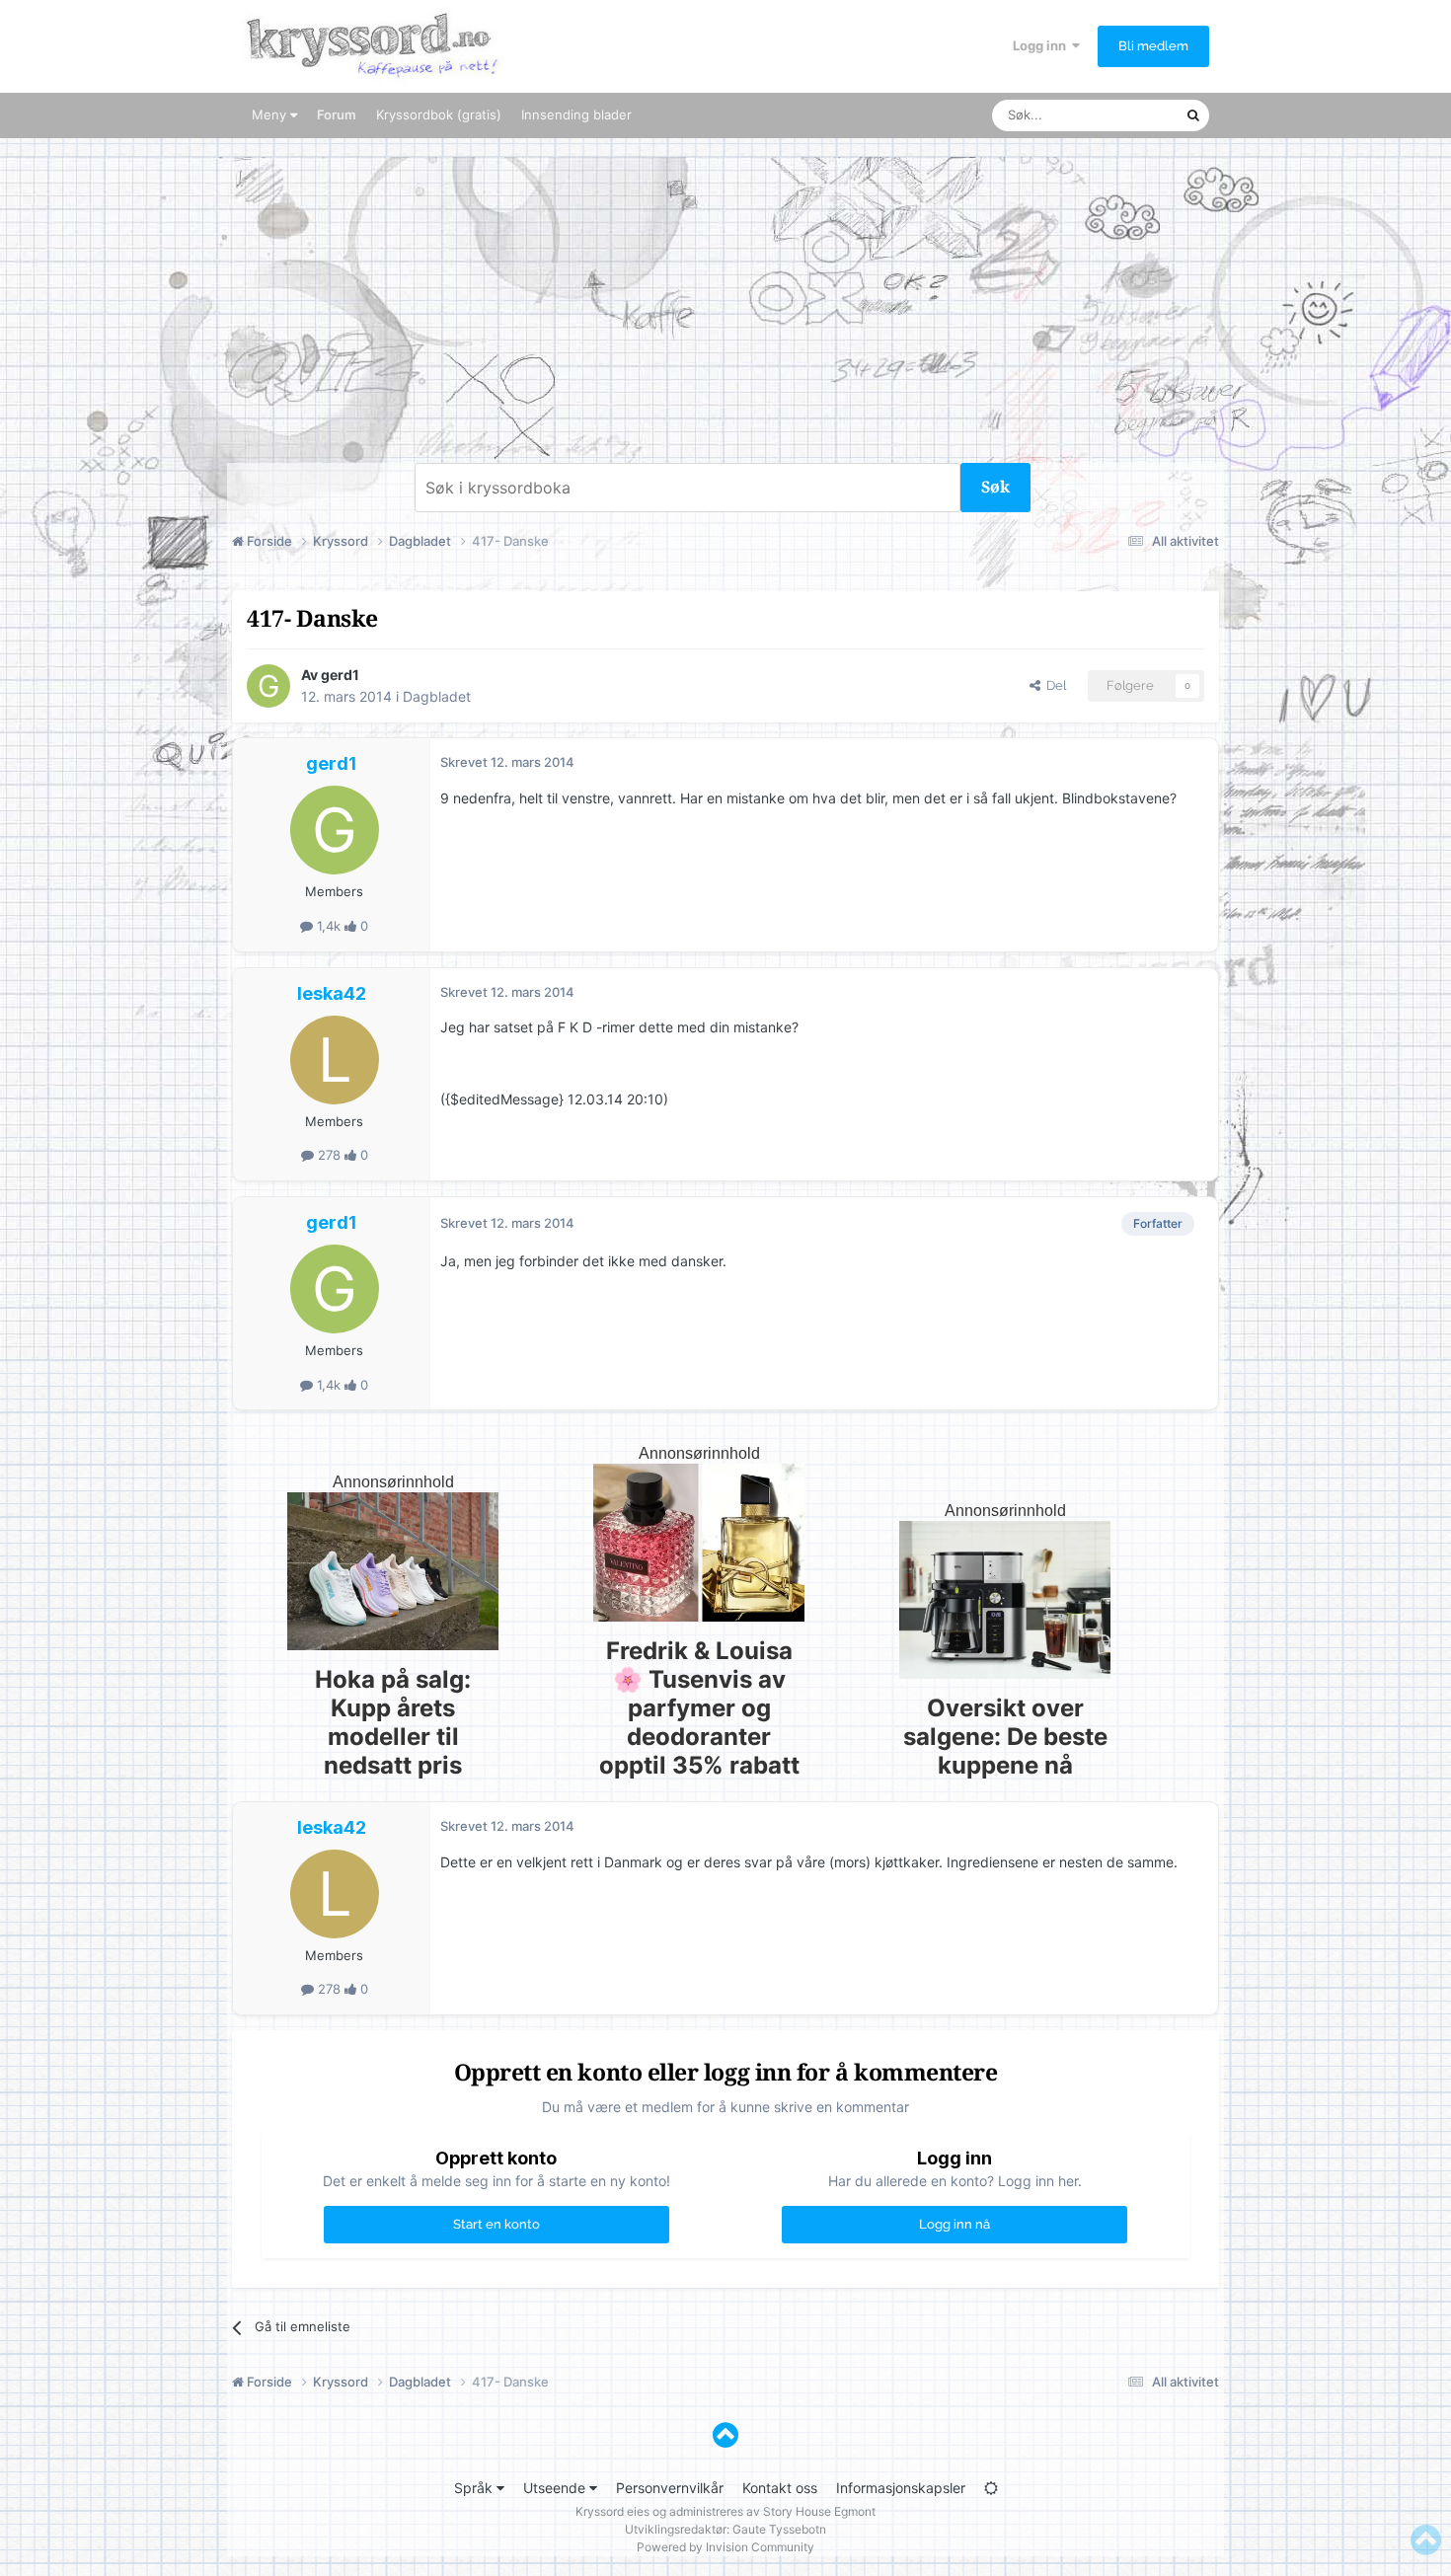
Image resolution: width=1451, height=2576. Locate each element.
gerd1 (340, 675)
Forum (337, 114)
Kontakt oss (780, 2488)
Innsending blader (576, 114)
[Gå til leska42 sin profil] (335, 1060)
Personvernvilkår (670, 2488)
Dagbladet (437, 696)
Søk (995, 487)
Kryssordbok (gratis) (439, 114)
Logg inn (1042, 45)
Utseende (556, 2488)
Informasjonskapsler (901, 2488)
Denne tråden (1120, 115)
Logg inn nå (955, 2224)
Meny (271, 114)
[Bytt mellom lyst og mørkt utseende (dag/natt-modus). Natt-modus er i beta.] (991, 2488)
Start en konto (496, 2224)
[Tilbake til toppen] (725, 2435)
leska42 (332, 993)
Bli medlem (1153, 46)
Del (1053, 685)
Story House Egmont (819, 2511)
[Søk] (1193, 115)
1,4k (329, 926)
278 (329, 1155)
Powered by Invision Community (725, 2547)
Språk (475, 2488)
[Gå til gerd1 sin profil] (268, 686)
